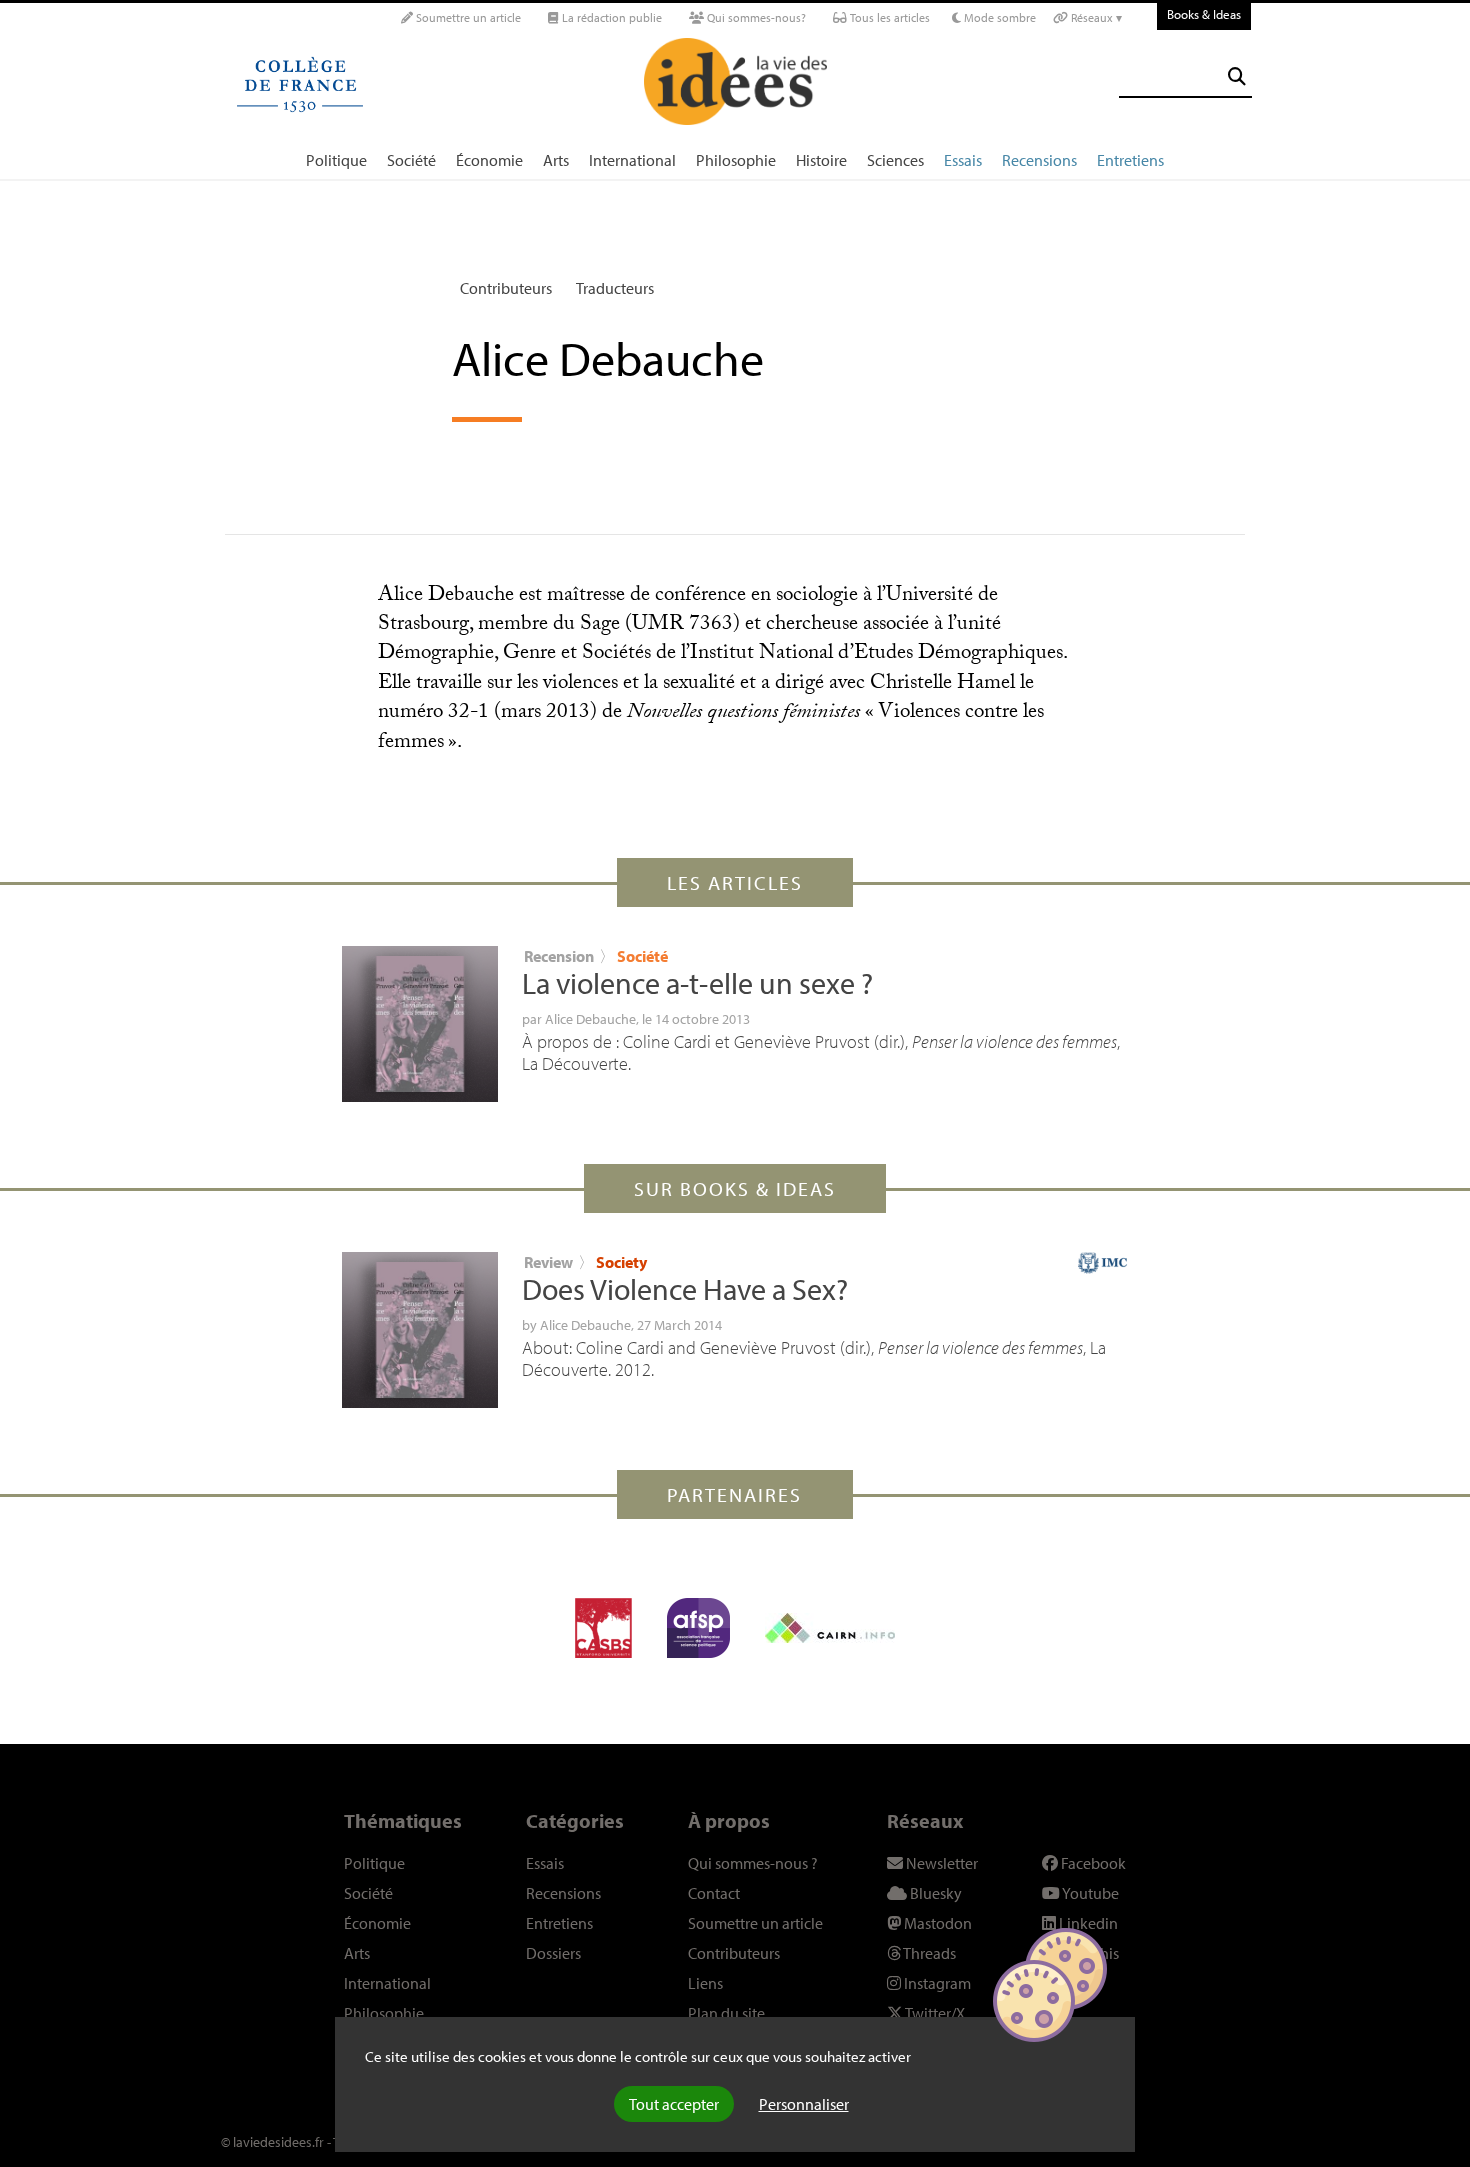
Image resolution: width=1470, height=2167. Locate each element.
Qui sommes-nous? (755, 17)
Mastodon (936, 1923)
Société (411, 160)
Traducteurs (615, 288)
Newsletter (940, 1863)
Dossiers (553, 1953)
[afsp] (698, 1628)
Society (621, 1262)
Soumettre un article (467, 17)
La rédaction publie (610, 17)
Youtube (1089, 1893)
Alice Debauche (590, 1019)
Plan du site (726, 2013)
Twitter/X (934, 2013)
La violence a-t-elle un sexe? (697, 983)
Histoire (821, 160)
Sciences (895, 160)
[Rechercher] (1237, 76)
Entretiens (1130, 160)
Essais (963, 160)
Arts (556, 160)
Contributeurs (506, 288)
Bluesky (934, 1893)
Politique (336, 160)
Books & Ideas (1204, 14)
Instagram (936, 1983)
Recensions (1039, 160)
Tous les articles (888, 17)
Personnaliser (804, 2104)
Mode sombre (998, 17)
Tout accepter (674, 2104)
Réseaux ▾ (1095, 17)
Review (548, 1262)
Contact (714, 1893)
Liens (705, 1983)
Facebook (1092, 1863)
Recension (559, 956)
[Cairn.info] (830, 1628)
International (632, 160)
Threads (928, 1953)
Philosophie (736, 160)
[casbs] (603, 1628)
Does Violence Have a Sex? (685, 1289)
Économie (489, 160)
